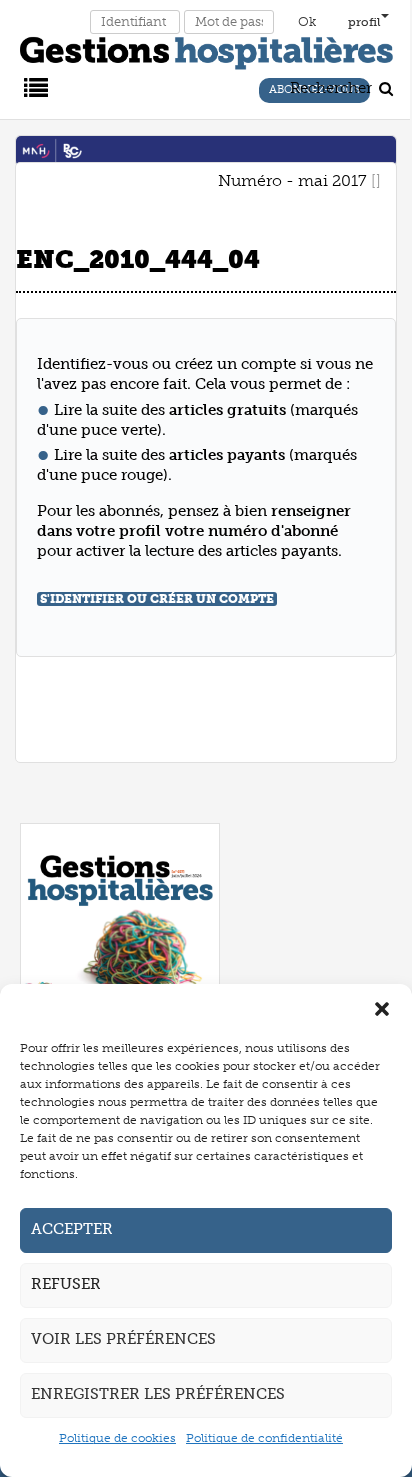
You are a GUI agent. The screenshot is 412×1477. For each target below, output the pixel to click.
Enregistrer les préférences (158, 1394)
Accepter (72, 1229)
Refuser (66, 1284)
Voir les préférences (123, 1339)
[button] (382, 1009)
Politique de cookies (117, 1438)
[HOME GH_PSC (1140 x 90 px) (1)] (206, 150)
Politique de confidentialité (264, 1438)
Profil (364, 22)
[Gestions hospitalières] (206, 49)
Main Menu (33, 86)
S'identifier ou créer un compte (157, 599)
